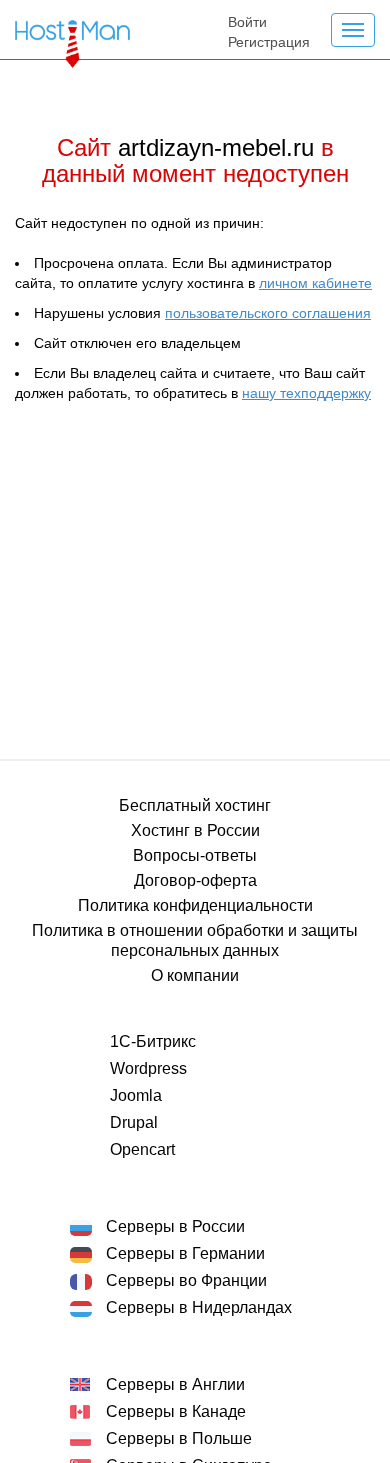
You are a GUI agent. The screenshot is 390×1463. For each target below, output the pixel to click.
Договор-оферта (195, 880)
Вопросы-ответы (195, 855)
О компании (195, 975)
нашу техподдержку (306, 393)
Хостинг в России (195, 830)
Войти (247, 22)
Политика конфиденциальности (195, 905)
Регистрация (269, 42)
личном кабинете (315, 283)
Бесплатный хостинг (195, 805)
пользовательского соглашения (268, 313)
